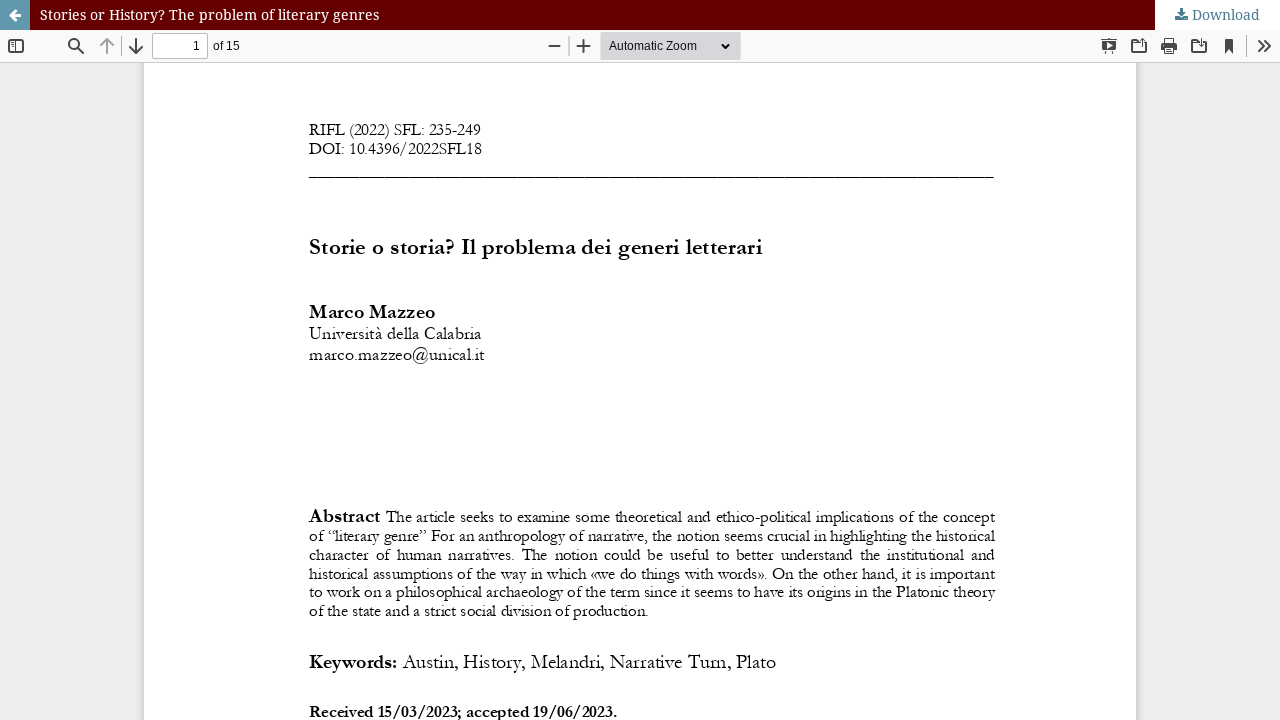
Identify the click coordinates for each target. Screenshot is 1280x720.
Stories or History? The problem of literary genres (209, 14)
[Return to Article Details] (15, 15)
